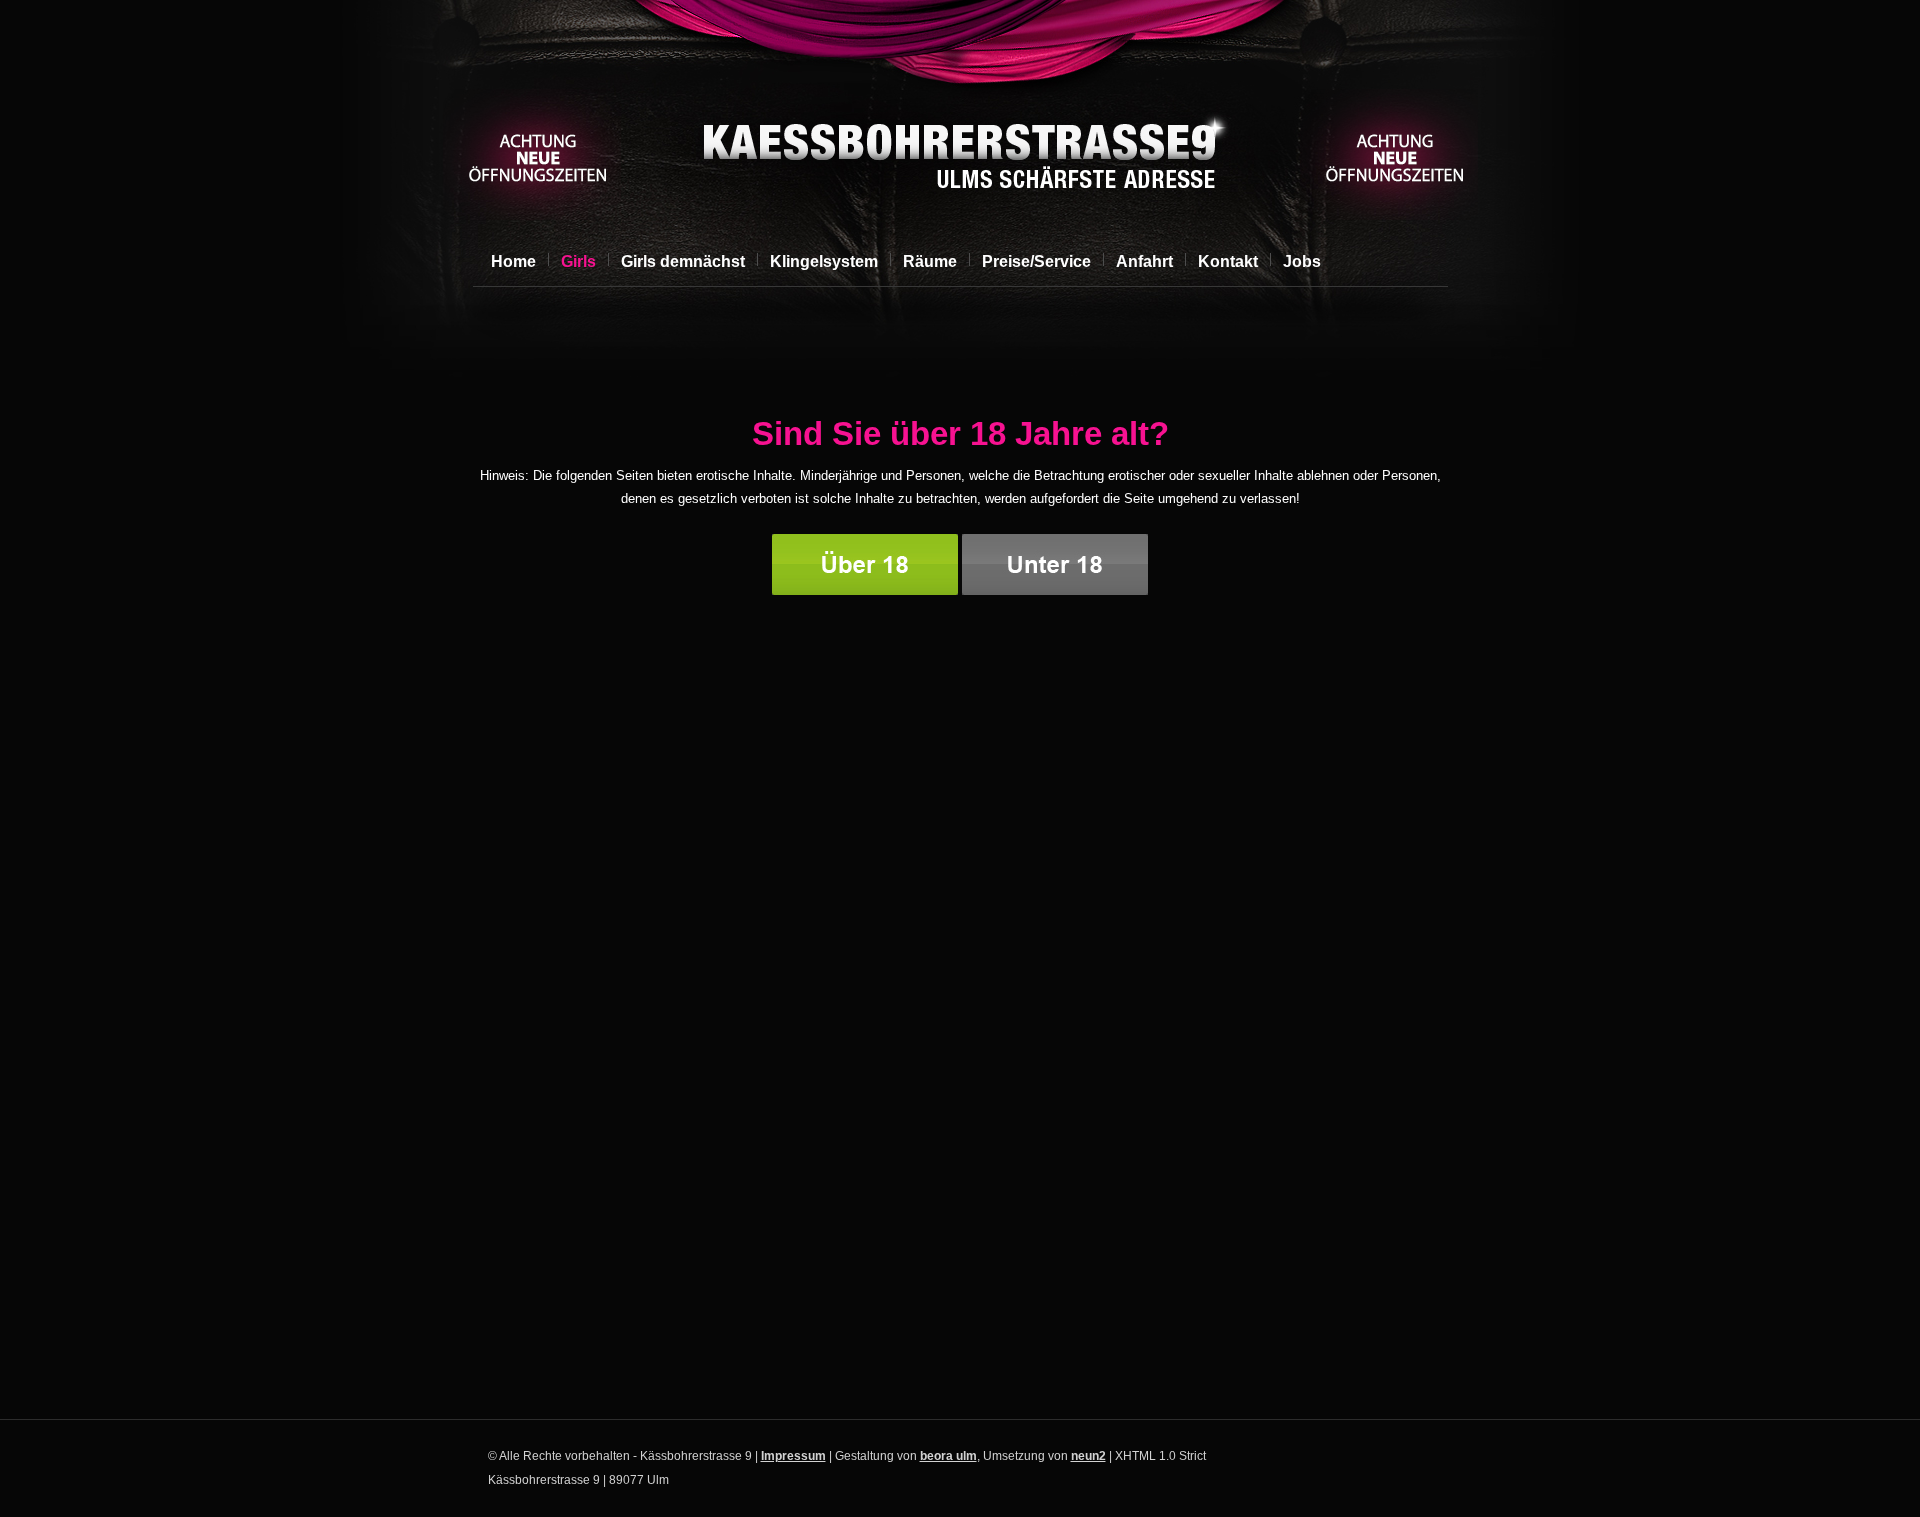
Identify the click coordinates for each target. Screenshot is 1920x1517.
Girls (578, 261)
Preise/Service (1036, 261)
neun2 (1088, 1456)
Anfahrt (1144, 261)
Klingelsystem (824, 261)
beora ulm (948, 1456)
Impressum (793, 1456)
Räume (930, 261)
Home (513, 261)
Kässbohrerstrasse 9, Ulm (958, 156)
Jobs (1302, 261)
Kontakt (1228, 261)
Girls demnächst (683, 261)
